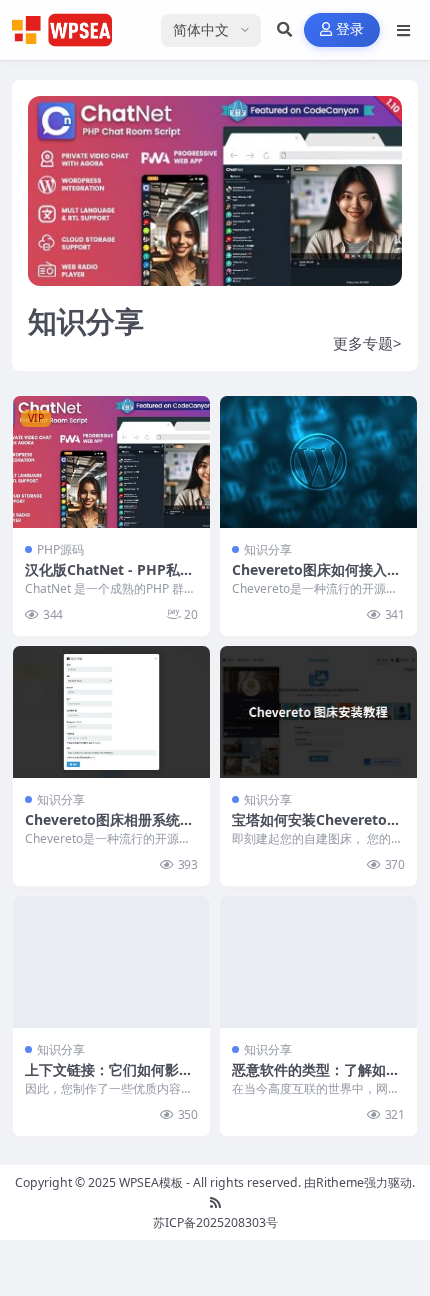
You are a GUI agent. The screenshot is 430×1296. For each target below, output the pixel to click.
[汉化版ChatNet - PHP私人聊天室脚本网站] (111, 461)
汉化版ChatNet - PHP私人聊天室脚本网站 (109, 578)
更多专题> (367, 343)
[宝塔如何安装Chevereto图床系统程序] (318, 711)
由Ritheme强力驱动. (359, 1182)
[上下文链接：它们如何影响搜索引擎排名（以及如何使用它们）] (111, 961)
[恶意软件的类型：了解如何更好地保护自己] (318, 961)
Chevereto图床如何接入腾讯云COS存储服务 (316, 578)
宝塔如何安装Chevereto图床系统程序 (316, 828)
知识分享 (268, 549)
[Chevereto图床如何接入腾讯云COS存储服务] (318, 461)
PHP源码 (60, 549)
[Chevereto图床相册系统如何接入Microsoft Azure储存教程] (111, 711)
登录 (350, 29)
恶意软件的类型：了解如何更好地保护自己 (316, 1078)
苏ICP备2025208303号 (215, 1222)
